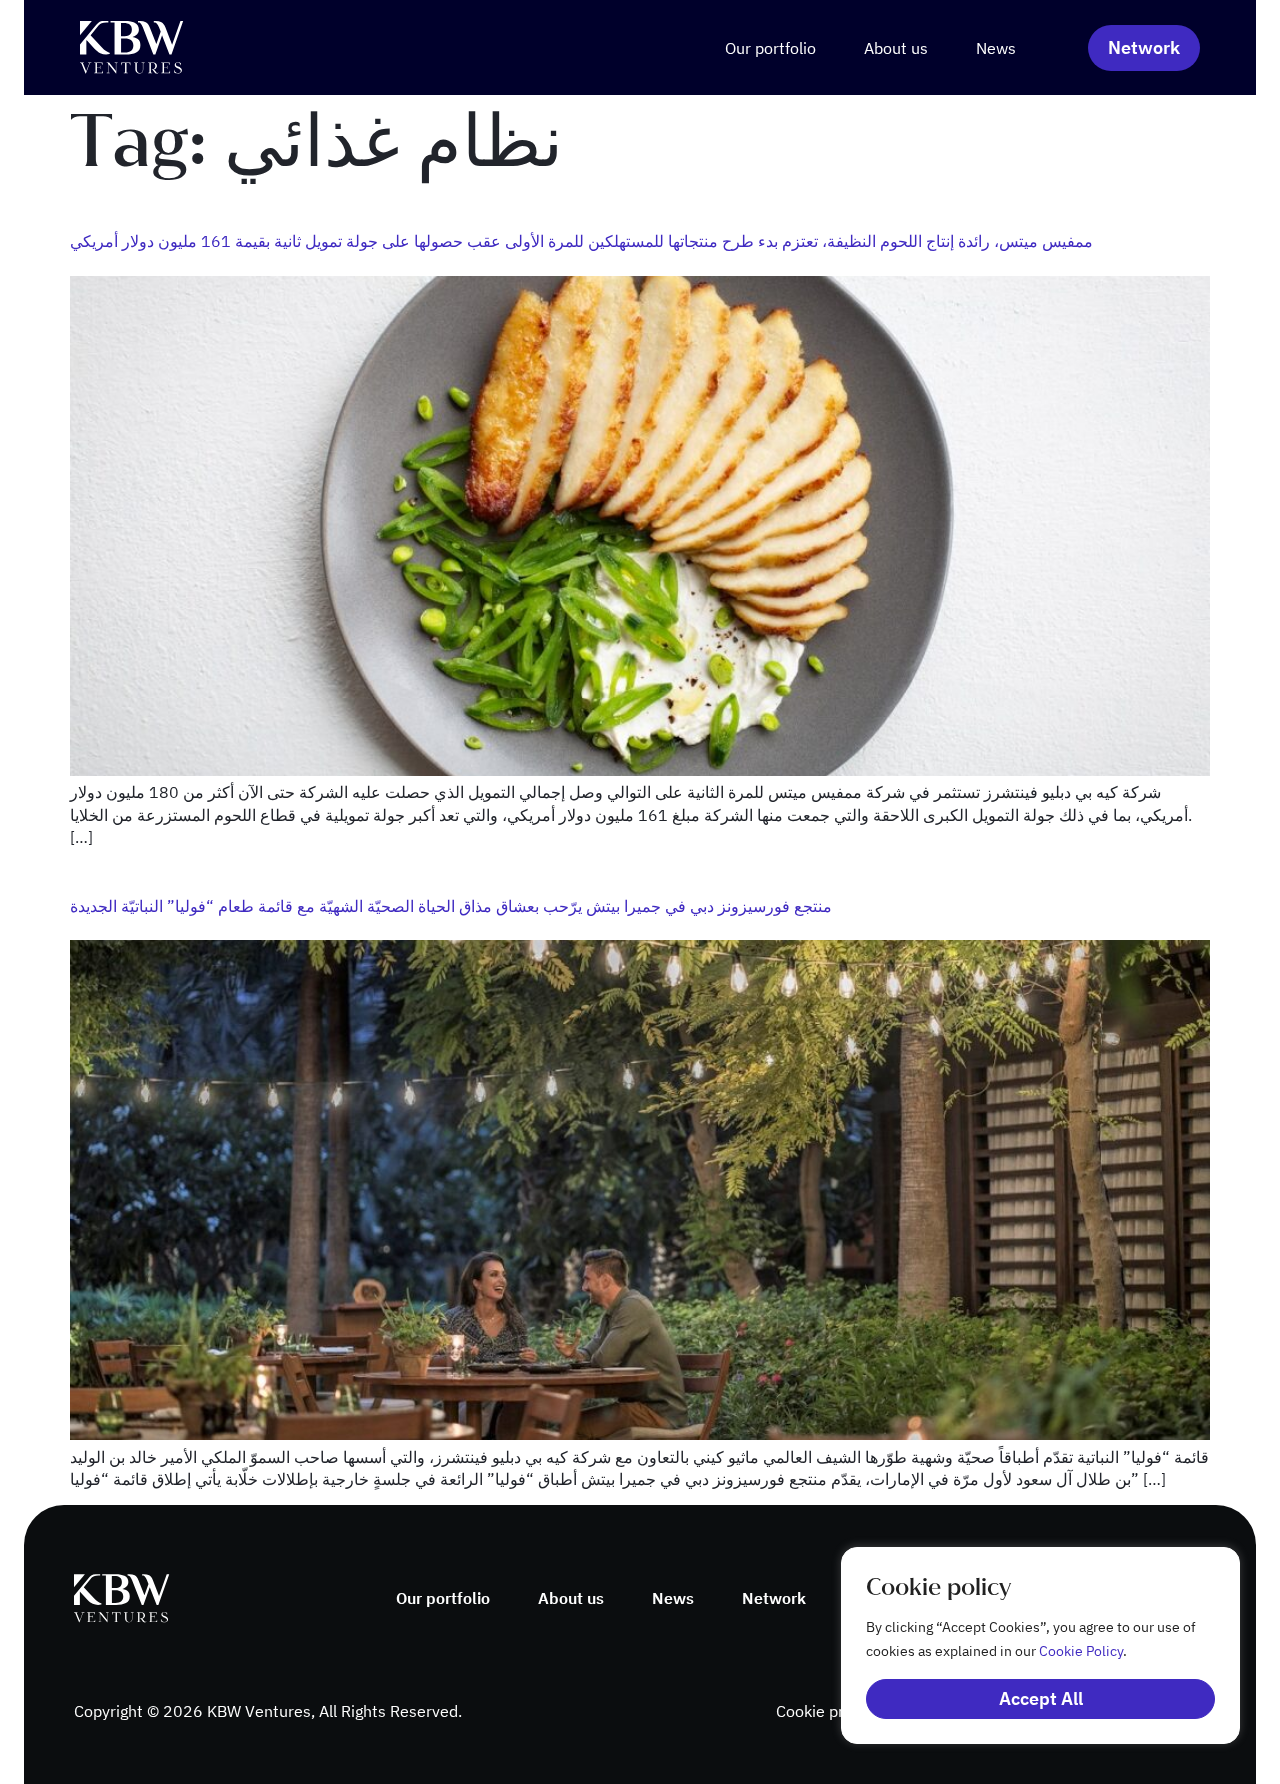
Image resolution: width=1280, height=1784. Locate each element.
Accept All (1041, 1698)
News (996, 48)
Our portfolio (770, 48)
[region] (1020, 1645)
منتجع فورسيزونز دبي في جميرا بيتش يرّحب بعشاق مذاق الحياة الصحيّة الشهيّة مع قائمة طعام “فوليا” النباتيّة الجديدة (451, 906)
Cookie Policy (1081, 1651)
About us (896, 48)
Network (774, 1598)
